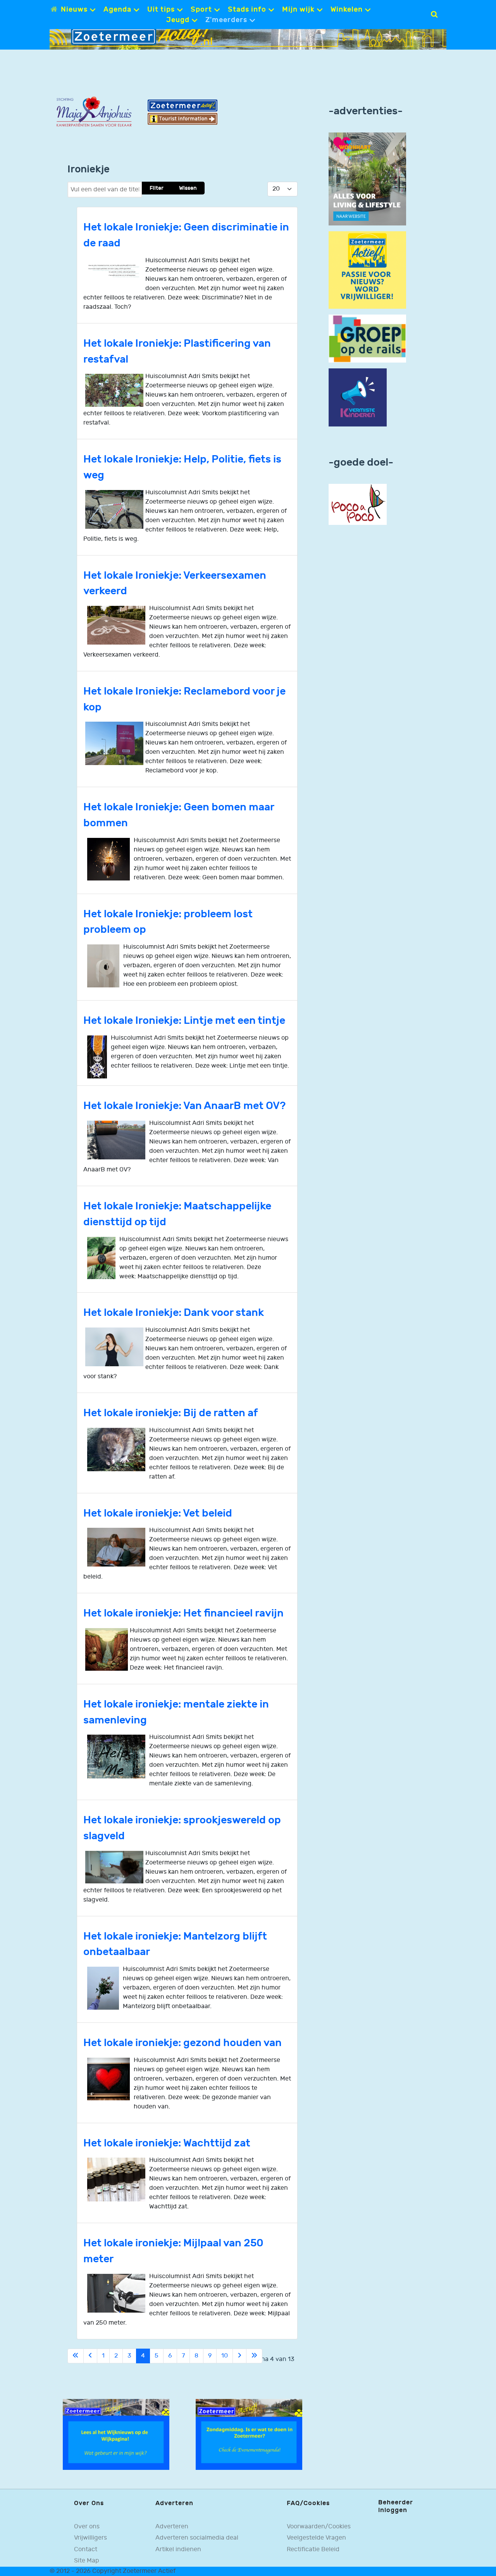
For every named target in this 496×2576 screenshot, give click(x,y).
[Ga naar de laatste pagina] (254, 2356)
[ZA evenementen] (249, 2434)
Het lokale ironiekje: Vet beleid (158, 1513)
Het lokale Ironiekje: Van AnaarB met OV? (184, 1106)
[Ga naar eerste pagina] (76, 2356)
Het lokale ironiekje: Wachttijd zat (167, 2143)
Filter (157, 188)
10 (225, 2356)
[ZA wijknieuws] (116, 2434)
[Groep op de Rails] (367, 338)
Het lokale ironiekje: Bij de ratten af (171, 1413)
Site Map (87, 2561)
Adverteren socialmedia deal (197, 2538)
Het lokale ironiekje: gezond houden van (183, 2043)
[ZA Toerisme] (183, 112)
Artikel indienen (178, 2549)
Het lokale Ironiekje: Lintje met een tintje (184, 1021)
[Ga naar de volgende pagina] (239, 2356)
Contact (86, 2549)
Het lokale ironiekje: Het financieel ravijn (183, 1613)
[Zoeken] (434, 14)
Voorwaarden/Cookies (319, 2527)
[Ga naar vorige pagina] (90, 2356)
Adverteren (172, 2527)
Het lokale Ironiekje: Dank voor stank (174, 1313)
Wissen (188, 188)
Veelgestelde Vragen (316, 2538)
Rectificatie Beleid (313, 2549)
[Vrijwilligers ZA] (367, 270)
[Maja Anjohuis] (94, 112)
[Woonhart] (367, 179)
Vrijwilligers (90, 2538)
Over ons (87, 2527)
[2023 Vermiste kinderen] (358, 398)
